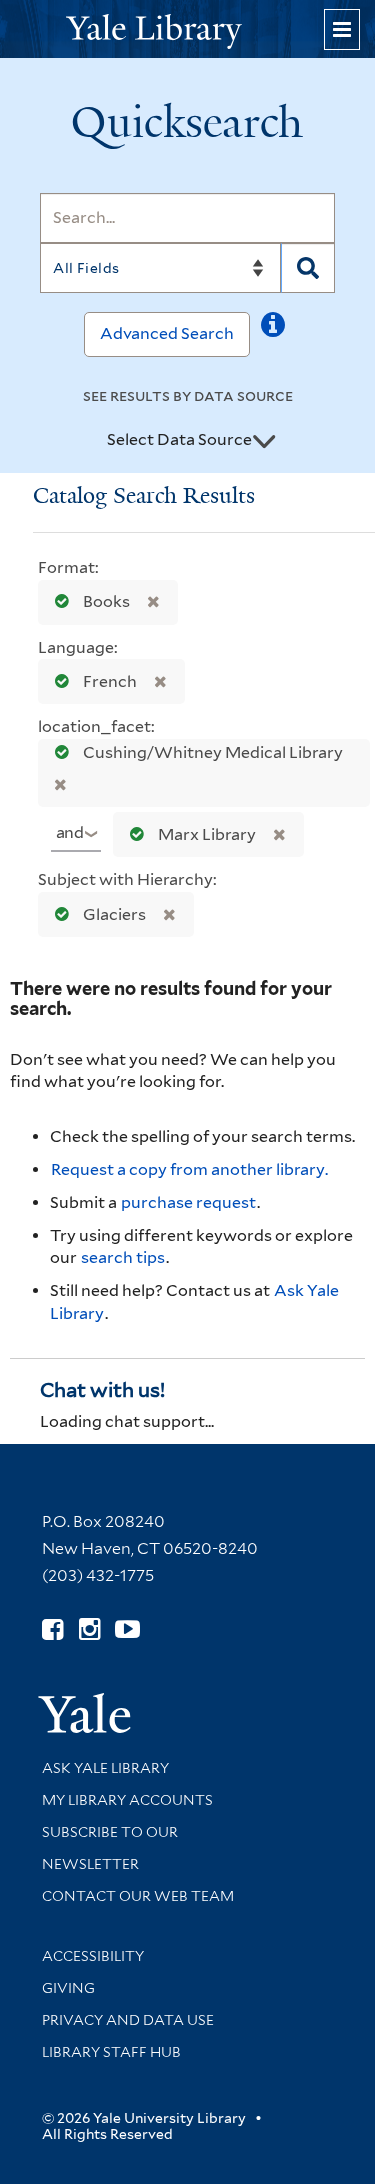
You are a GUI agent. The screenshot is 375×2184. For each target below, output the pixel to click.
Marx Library (207, 834)
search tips (123, 1257)
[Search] (308, 268)
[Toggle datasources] (264, 441)
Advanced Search (167, 333)
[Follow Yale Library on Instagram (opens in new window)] (89, 1629)
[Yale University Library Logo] (188, 29)
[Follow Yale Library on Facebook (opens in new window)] (52, 1629)
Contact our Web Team (138, 1896)
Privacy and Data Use (128, 2020)
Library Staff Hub (111, 2052)
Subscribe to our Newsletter (110, 1848)
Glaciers (114, 914)
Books (106, 601)
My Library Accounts (127, 1800)
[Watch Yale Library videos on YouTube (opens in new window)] (127, 1629)
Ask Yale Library (105, 1768)
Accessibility (93, 1956)
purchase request (188, 1202)
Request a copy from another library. (189, 1169)
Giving (68, 1988)
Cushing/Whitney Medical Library (211, 752)
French (110, 681)
